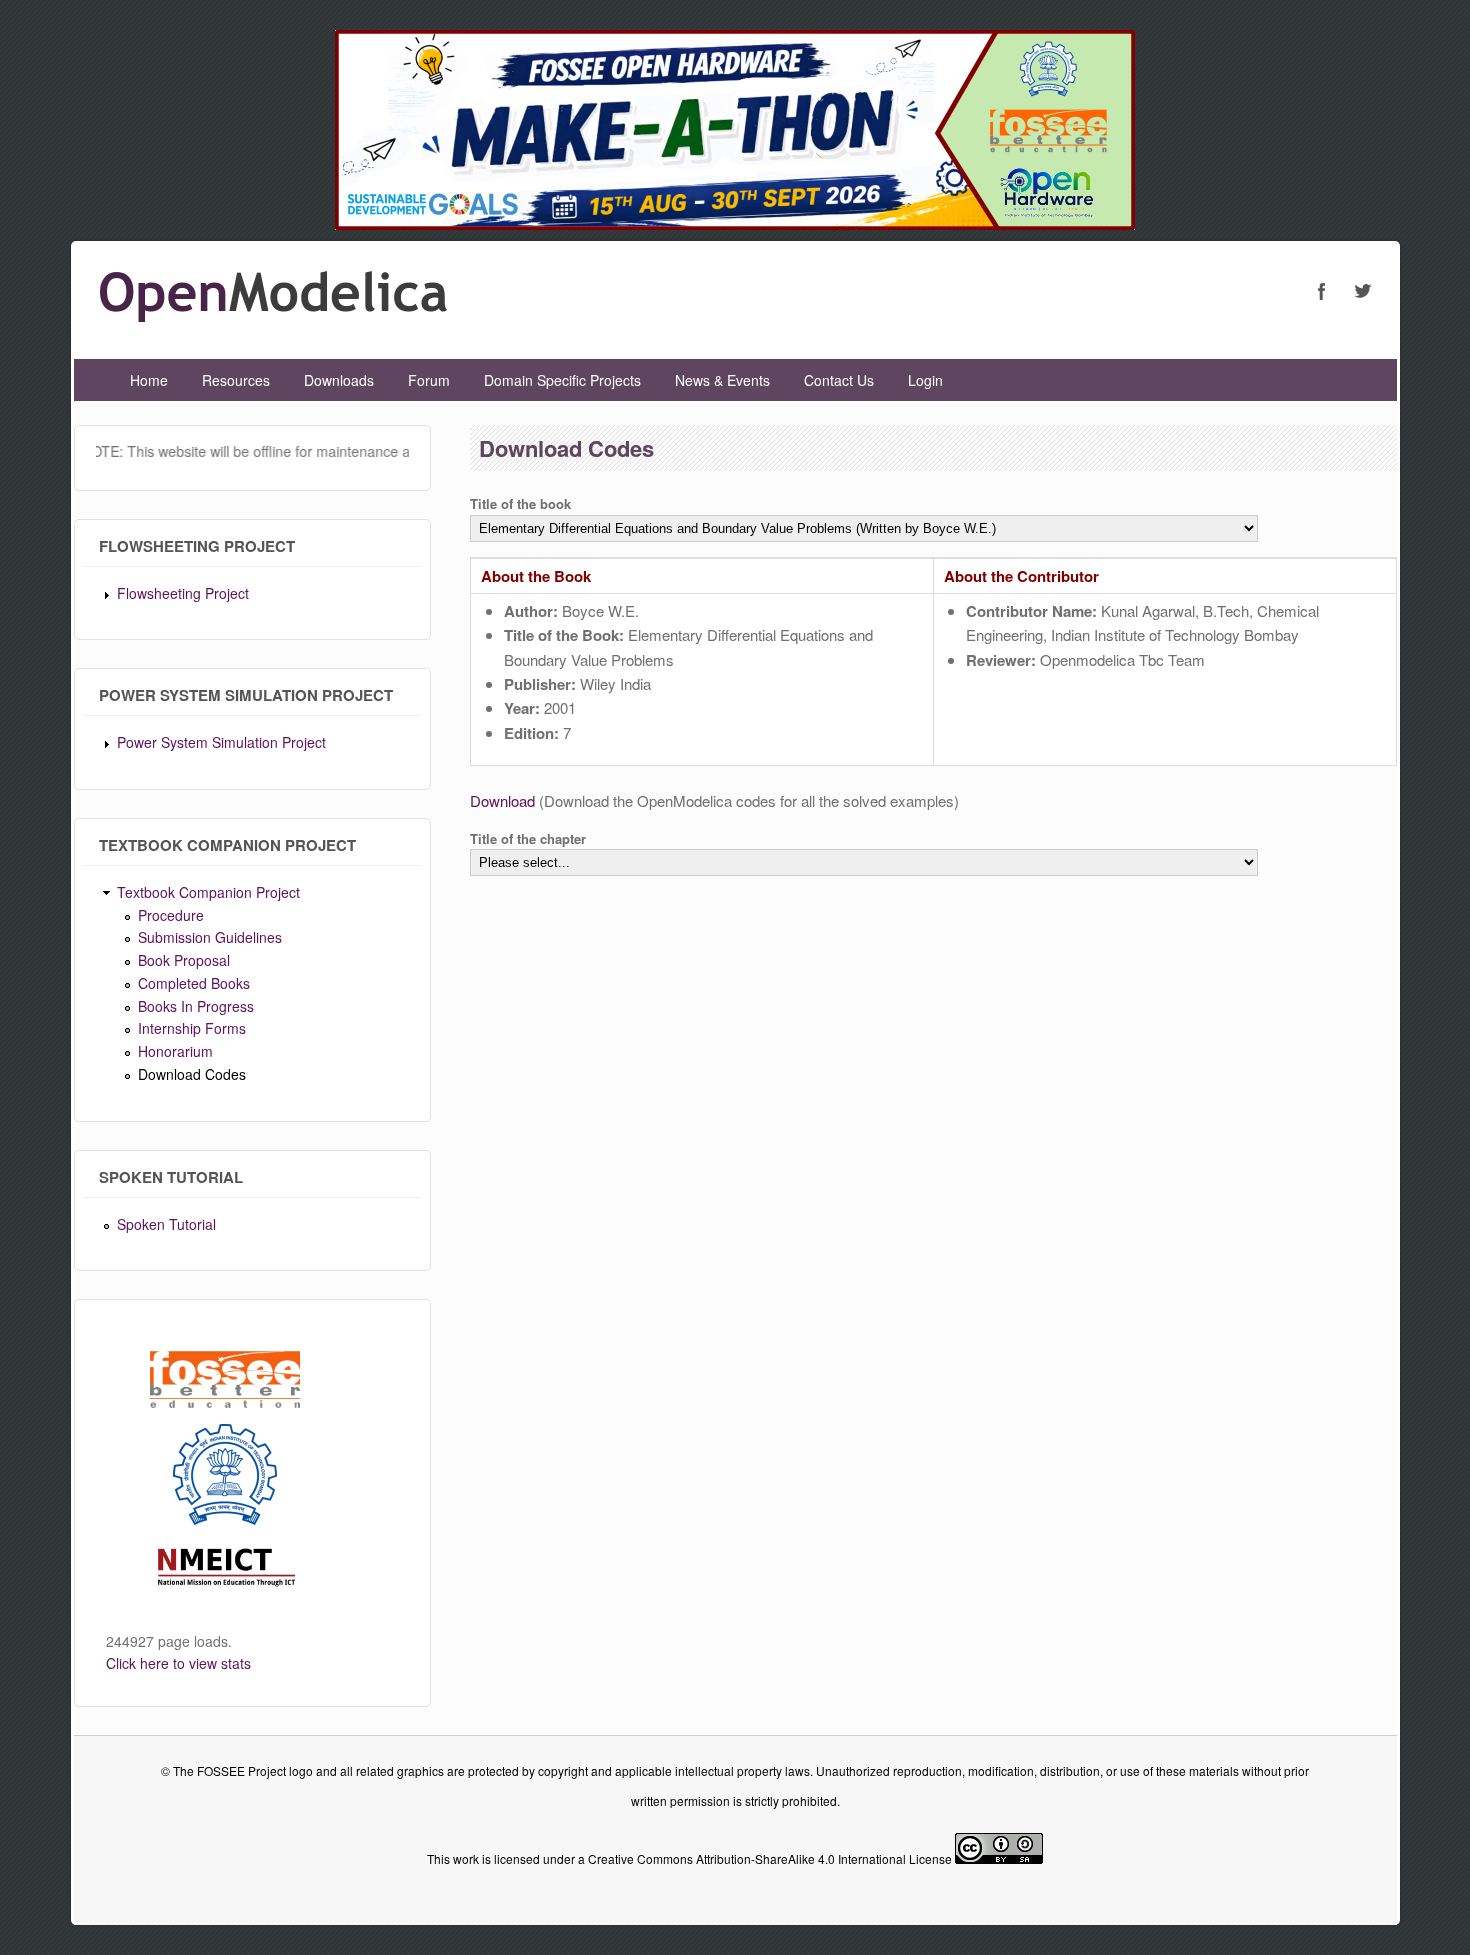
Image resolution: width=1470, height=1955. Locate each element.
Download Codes (192, 1074)
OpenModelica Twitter (1362, 291)
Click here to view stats (178, 1663)
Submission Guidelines (210, 937)
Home (149, 380)
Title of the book (520, 503)
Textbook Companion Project (208, 892)
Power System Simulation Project (221, 742)
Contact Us (839, 380)
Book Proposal (184, 960)
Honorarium (175, 1051)
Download (502, 800)
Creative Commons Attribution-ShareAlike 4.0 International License (770, 1858)
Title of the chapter (528, 838)
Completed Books (194, 983)
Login (925, 380)
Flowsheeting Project (183, 593)
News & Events (722, 380)
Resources (236, 380)
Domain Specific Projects (562, 380)
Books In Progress (196, 1006)
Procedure (171, 915)
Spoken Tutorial (166, 1224)
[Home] (273, 315)
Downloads (339, 380)
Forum (429, 380)
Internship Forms (192, 1028)
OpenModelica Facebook (1322, 291)
